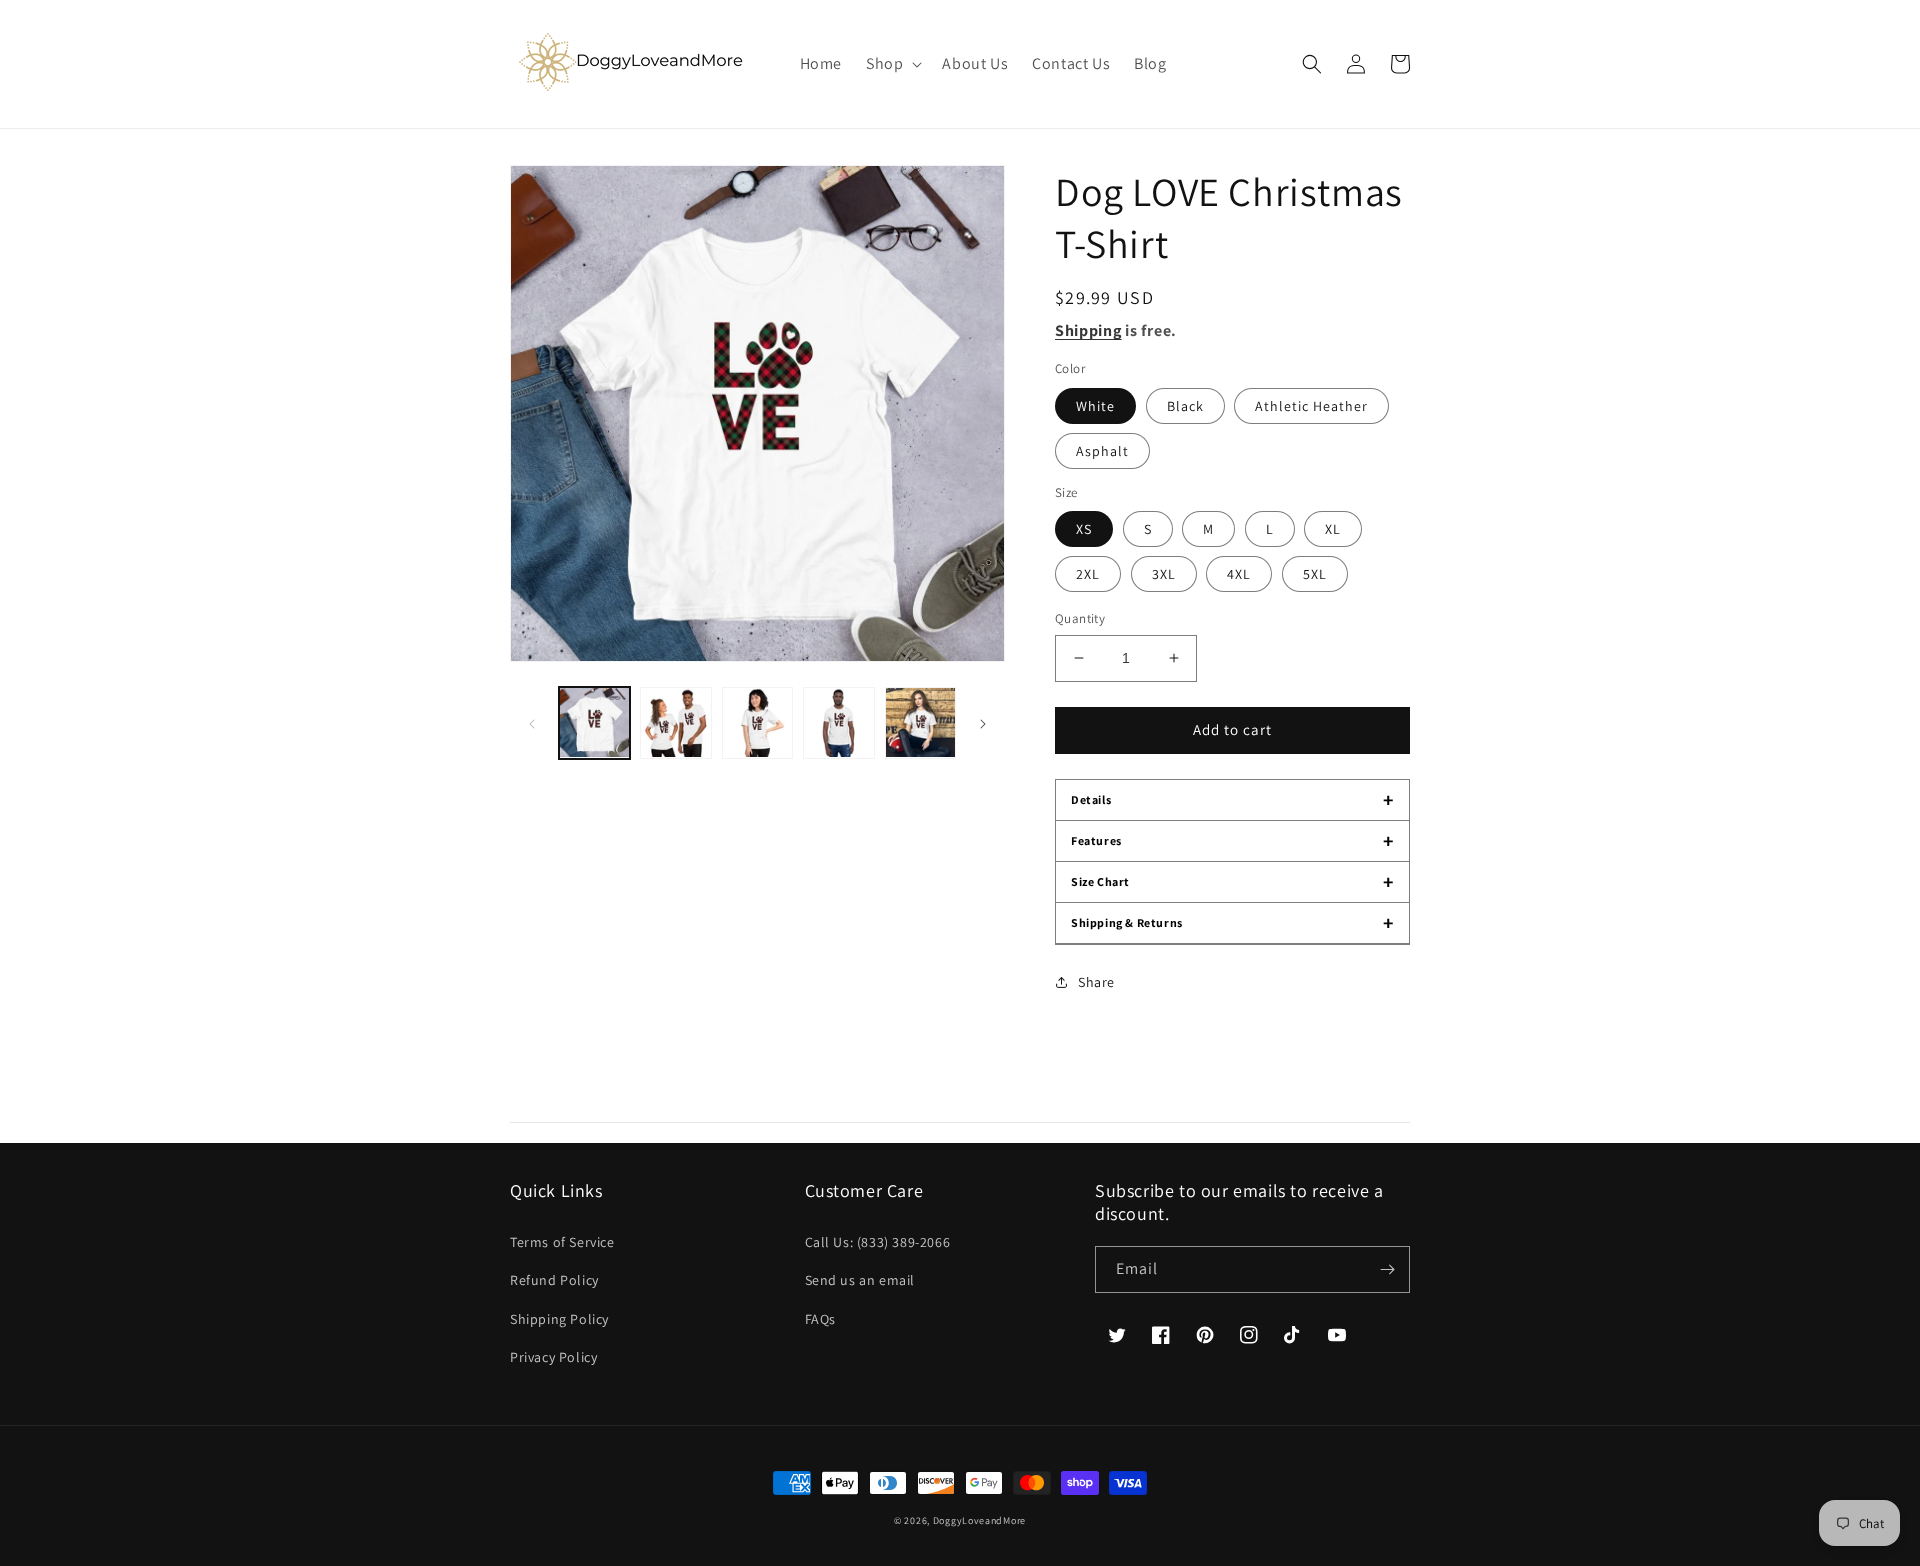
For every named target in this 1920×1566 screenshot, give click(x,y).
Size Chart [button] (1232, 882)
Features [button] (1232, 841)
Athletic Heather (1311, 406)
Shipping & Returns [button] (1232, 923)
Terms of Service (562, 1242)
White (1095, 406)
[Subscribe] (1387, 1269)
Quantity (1080, 618)
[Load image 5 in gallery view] (920, 722)
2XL (1088, 574)
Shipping (1088, 330)
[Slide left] (532, 723)
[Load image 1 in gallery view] (594, 722)
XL (1333, 529)
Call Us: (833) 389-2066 (878, 1242)
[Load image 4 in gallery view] (838, 722)
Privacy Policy (553, 1357)
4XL (1239, 574)
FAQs (820, 1319)
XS (1084, 529)
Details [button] (1232, 800)
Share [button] (1096, 982)
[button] (892, 64)
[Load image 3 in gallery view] (757, 722)
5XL (1315, 574)
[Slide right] (983, 723)
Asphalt (1102, 451)
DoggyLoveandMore (979, 1520)
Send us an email (860, 1280)
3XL (1164, 574)
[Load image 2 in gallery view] (675, 722)
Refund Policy (554, 1280)
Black (1185, 406)
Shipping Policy (559, 1319)
